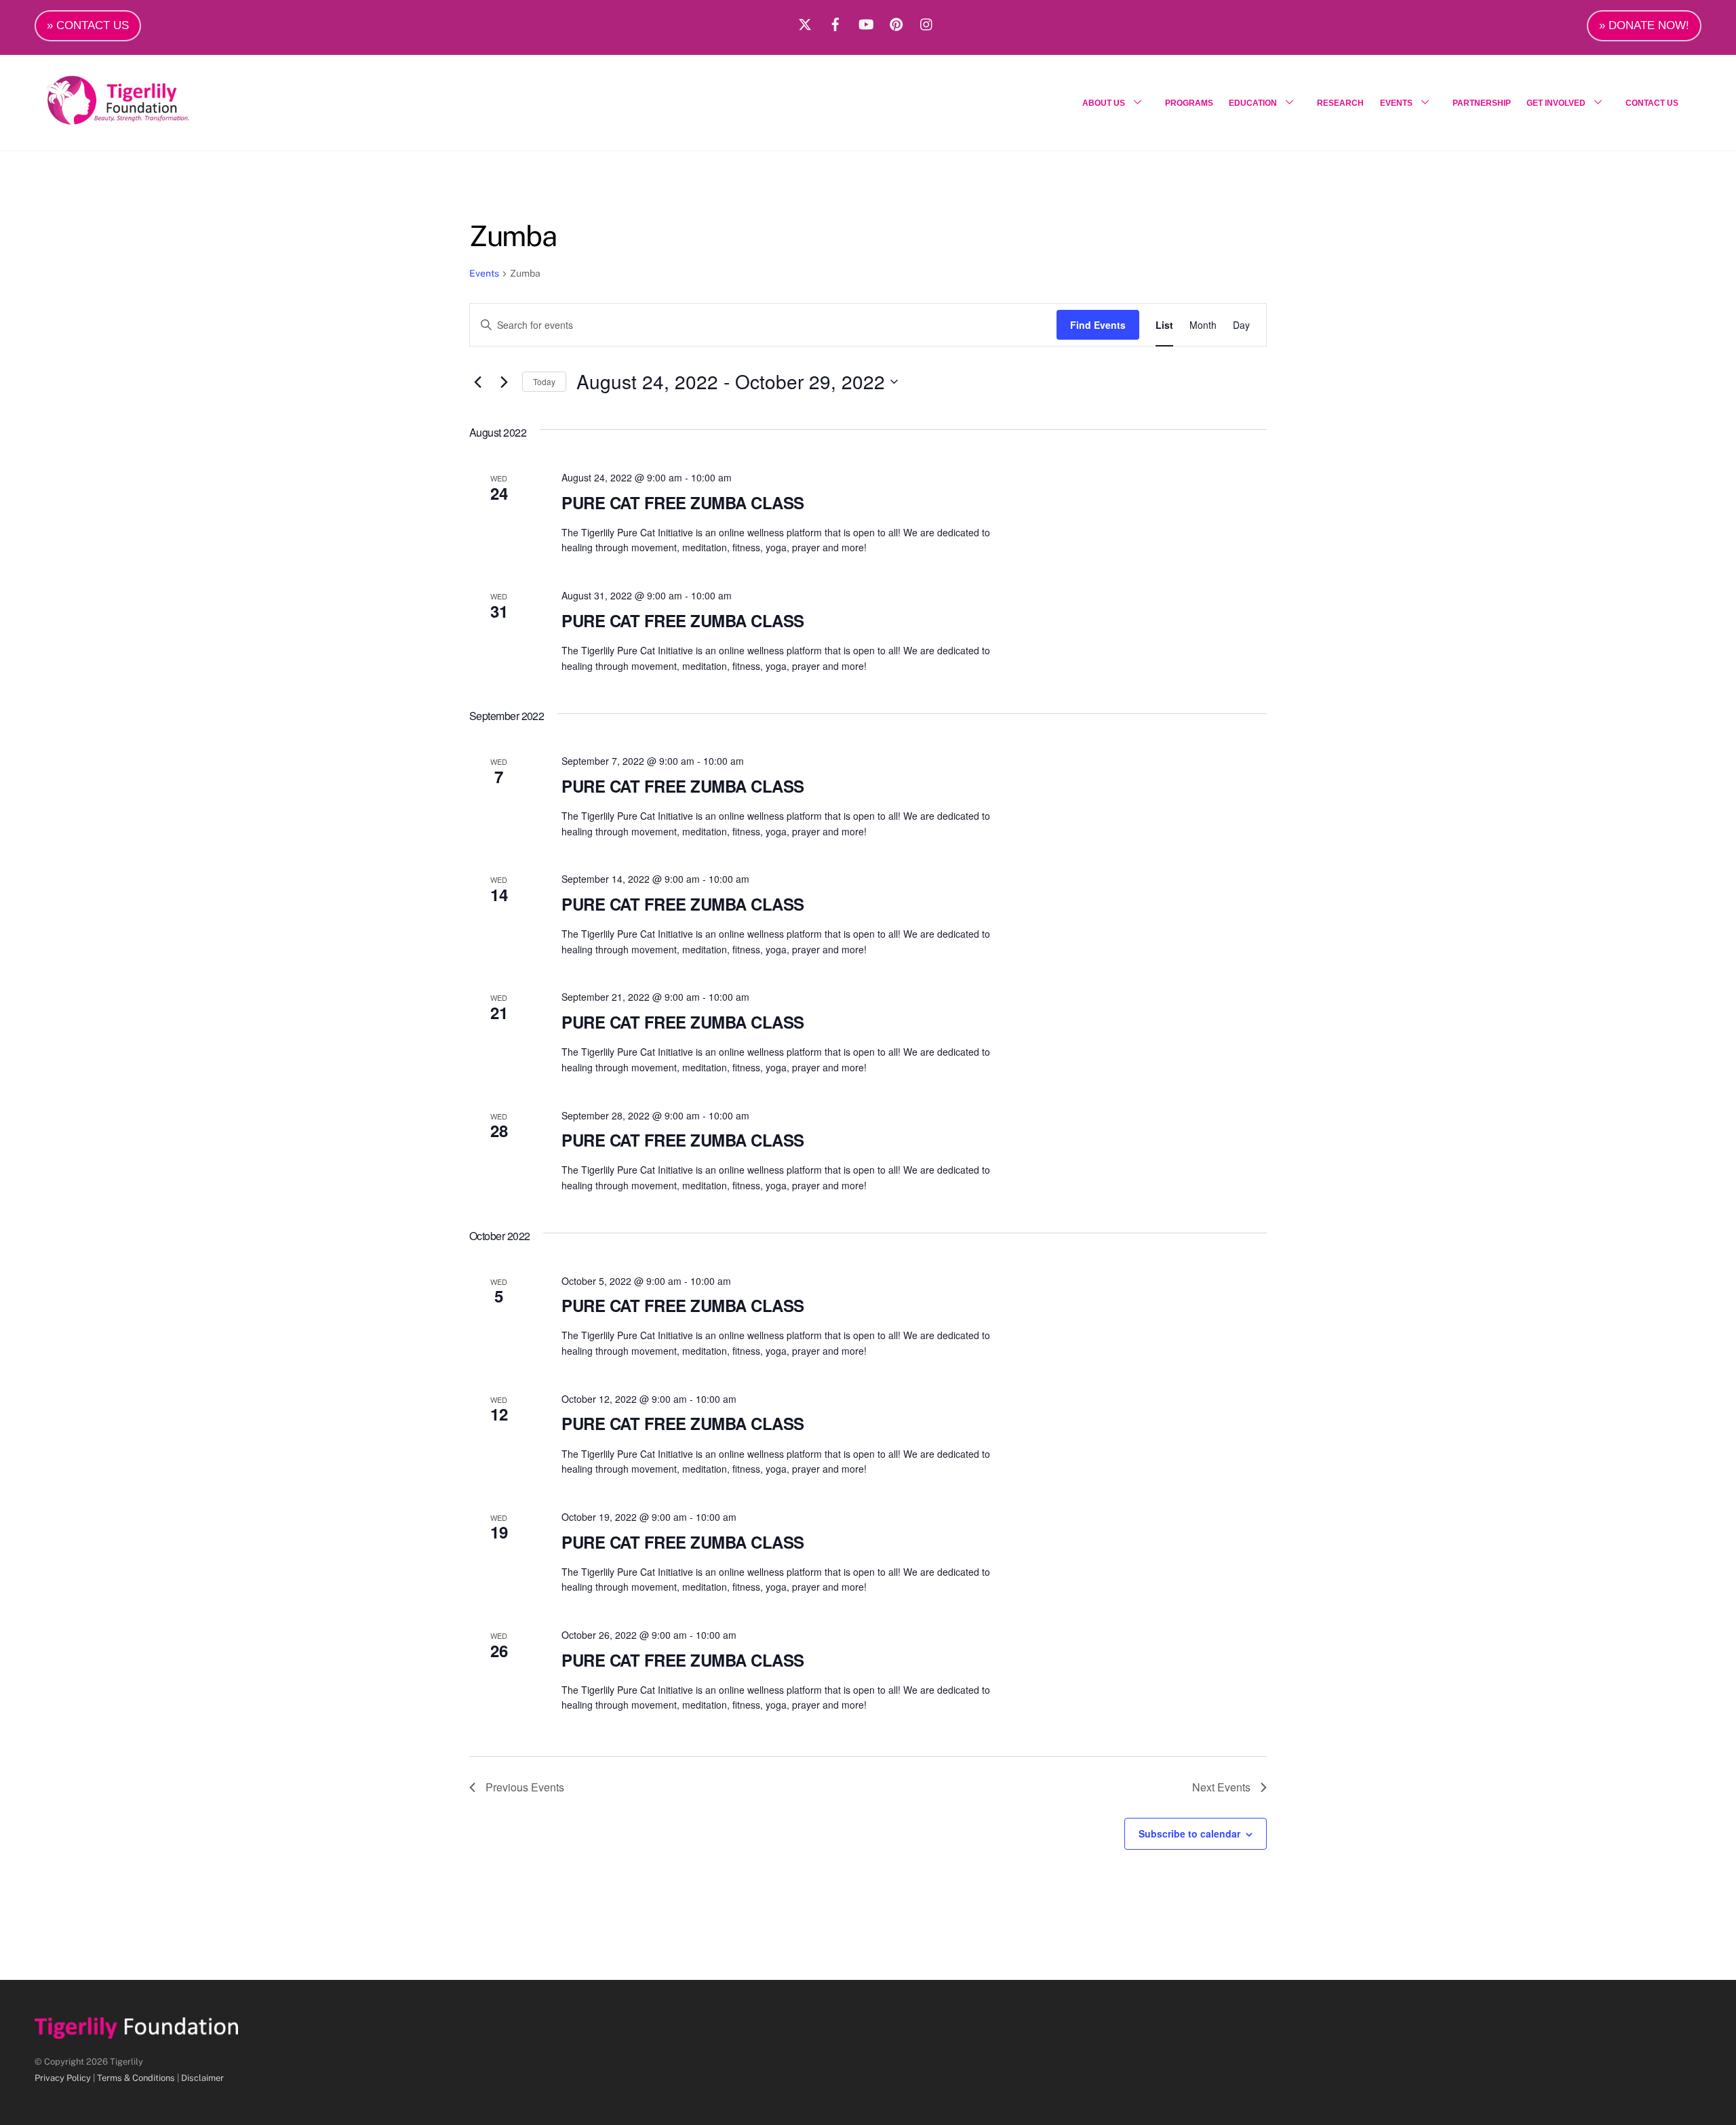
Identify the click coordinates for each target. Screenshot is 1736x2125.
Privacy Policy (63, 2078)
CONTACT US (1652, 103)
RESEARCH (1340, 103)
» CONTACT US (88, 25)
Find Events (1098, 325)
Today (544, 381)
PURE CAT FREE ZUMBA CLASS (683, 502)
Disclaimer (202, 2078)
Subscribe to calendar (1189, 1833)
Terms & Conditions (136, 2078)
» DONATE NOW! (1644, 25)
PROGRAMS (1189, 103)
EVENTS (1396, 103)
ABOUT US (1104, 103)
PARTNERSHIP (1482, 103)
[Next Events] (504, 382)
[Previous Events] (477, 382)
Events (484, 273)
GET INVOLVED (1556, 103)
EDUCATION (1253, 103)
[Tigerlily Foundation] (147, 119)
